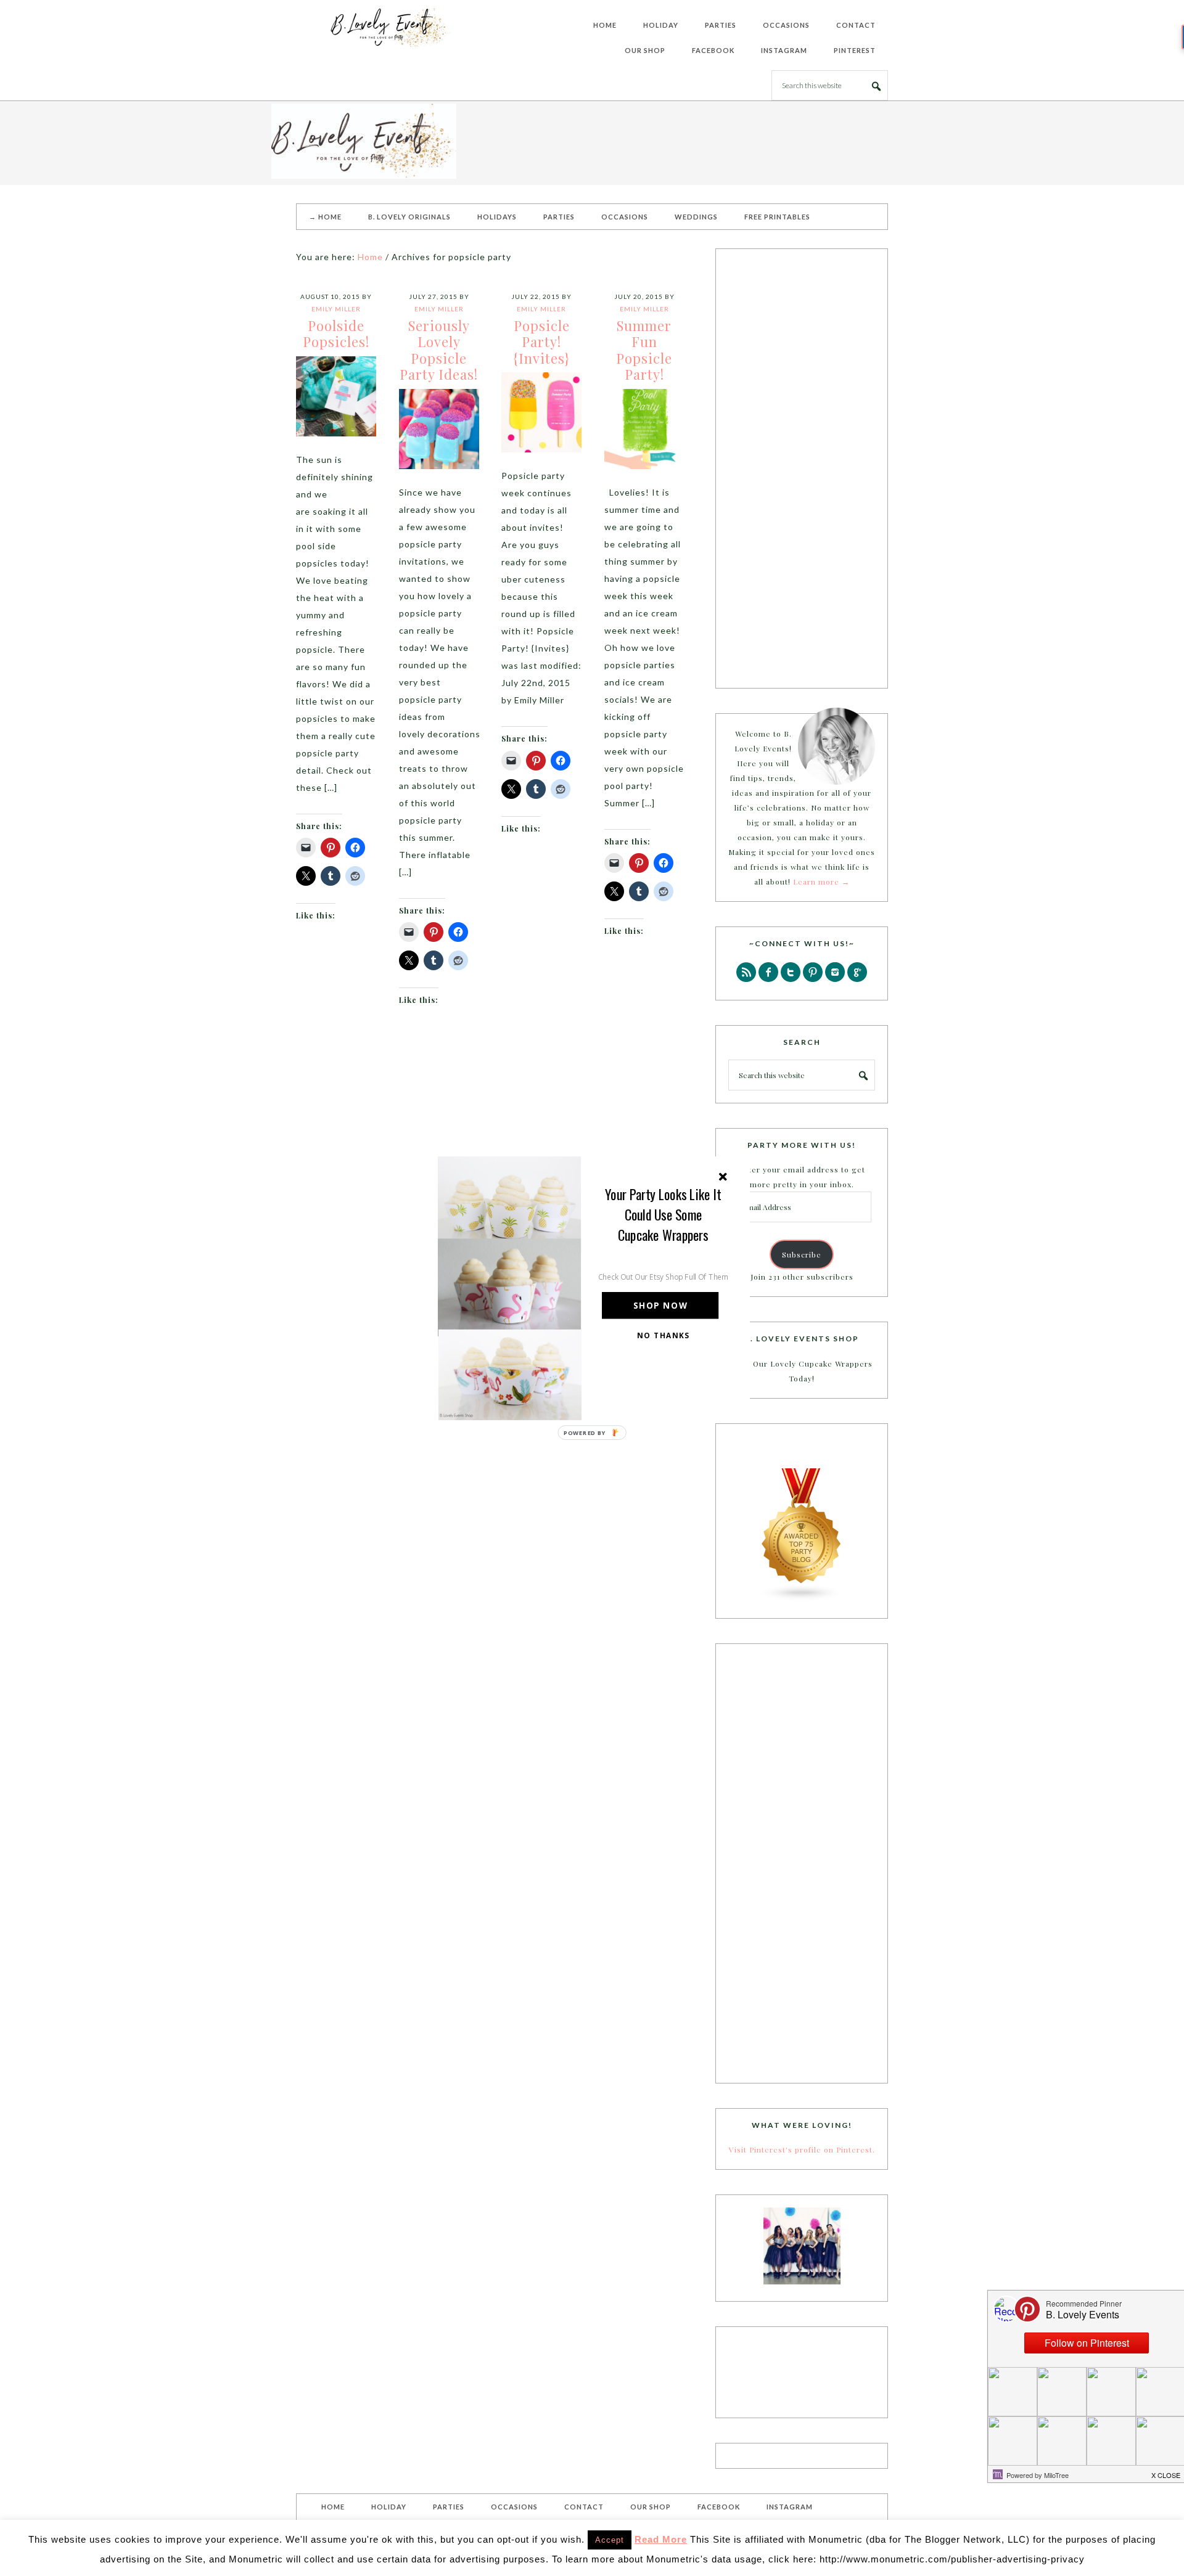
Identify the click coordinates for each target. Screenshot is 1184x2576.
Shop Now (660, 1305)
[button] (664, 1214)
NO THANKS (664, 1335)
